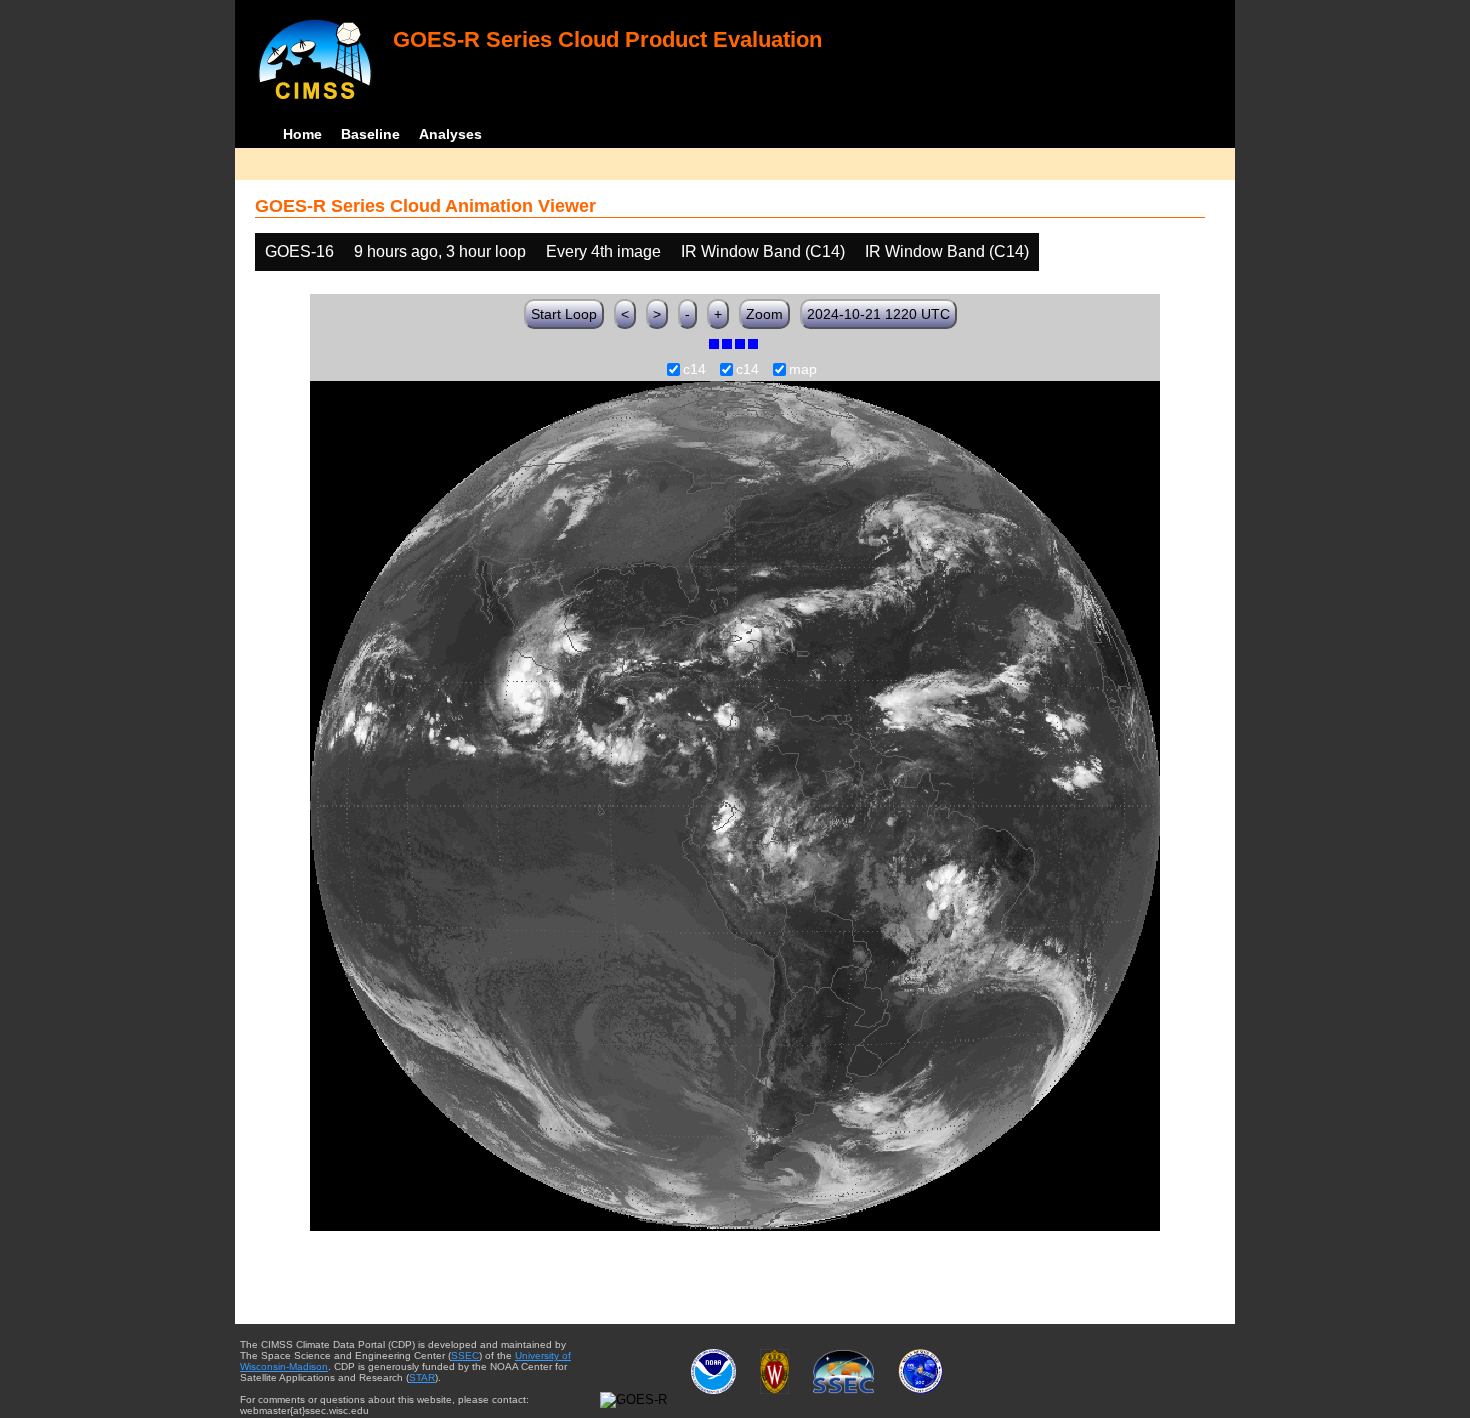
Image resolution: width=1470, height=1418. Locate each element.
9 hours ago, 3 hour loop (440, 251)
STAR (422, 1377)
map (803, 370)
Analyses (450, 134)
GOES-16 (299, 251)
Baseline (370, 134)
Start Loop (564, 314)
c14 (694, 370)
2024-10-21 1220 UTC (878, 314)
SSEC (465, 1355)
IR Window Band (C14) (763, 251)
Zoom (764, 314)
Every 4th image (603, 251)
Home (302, 134)
